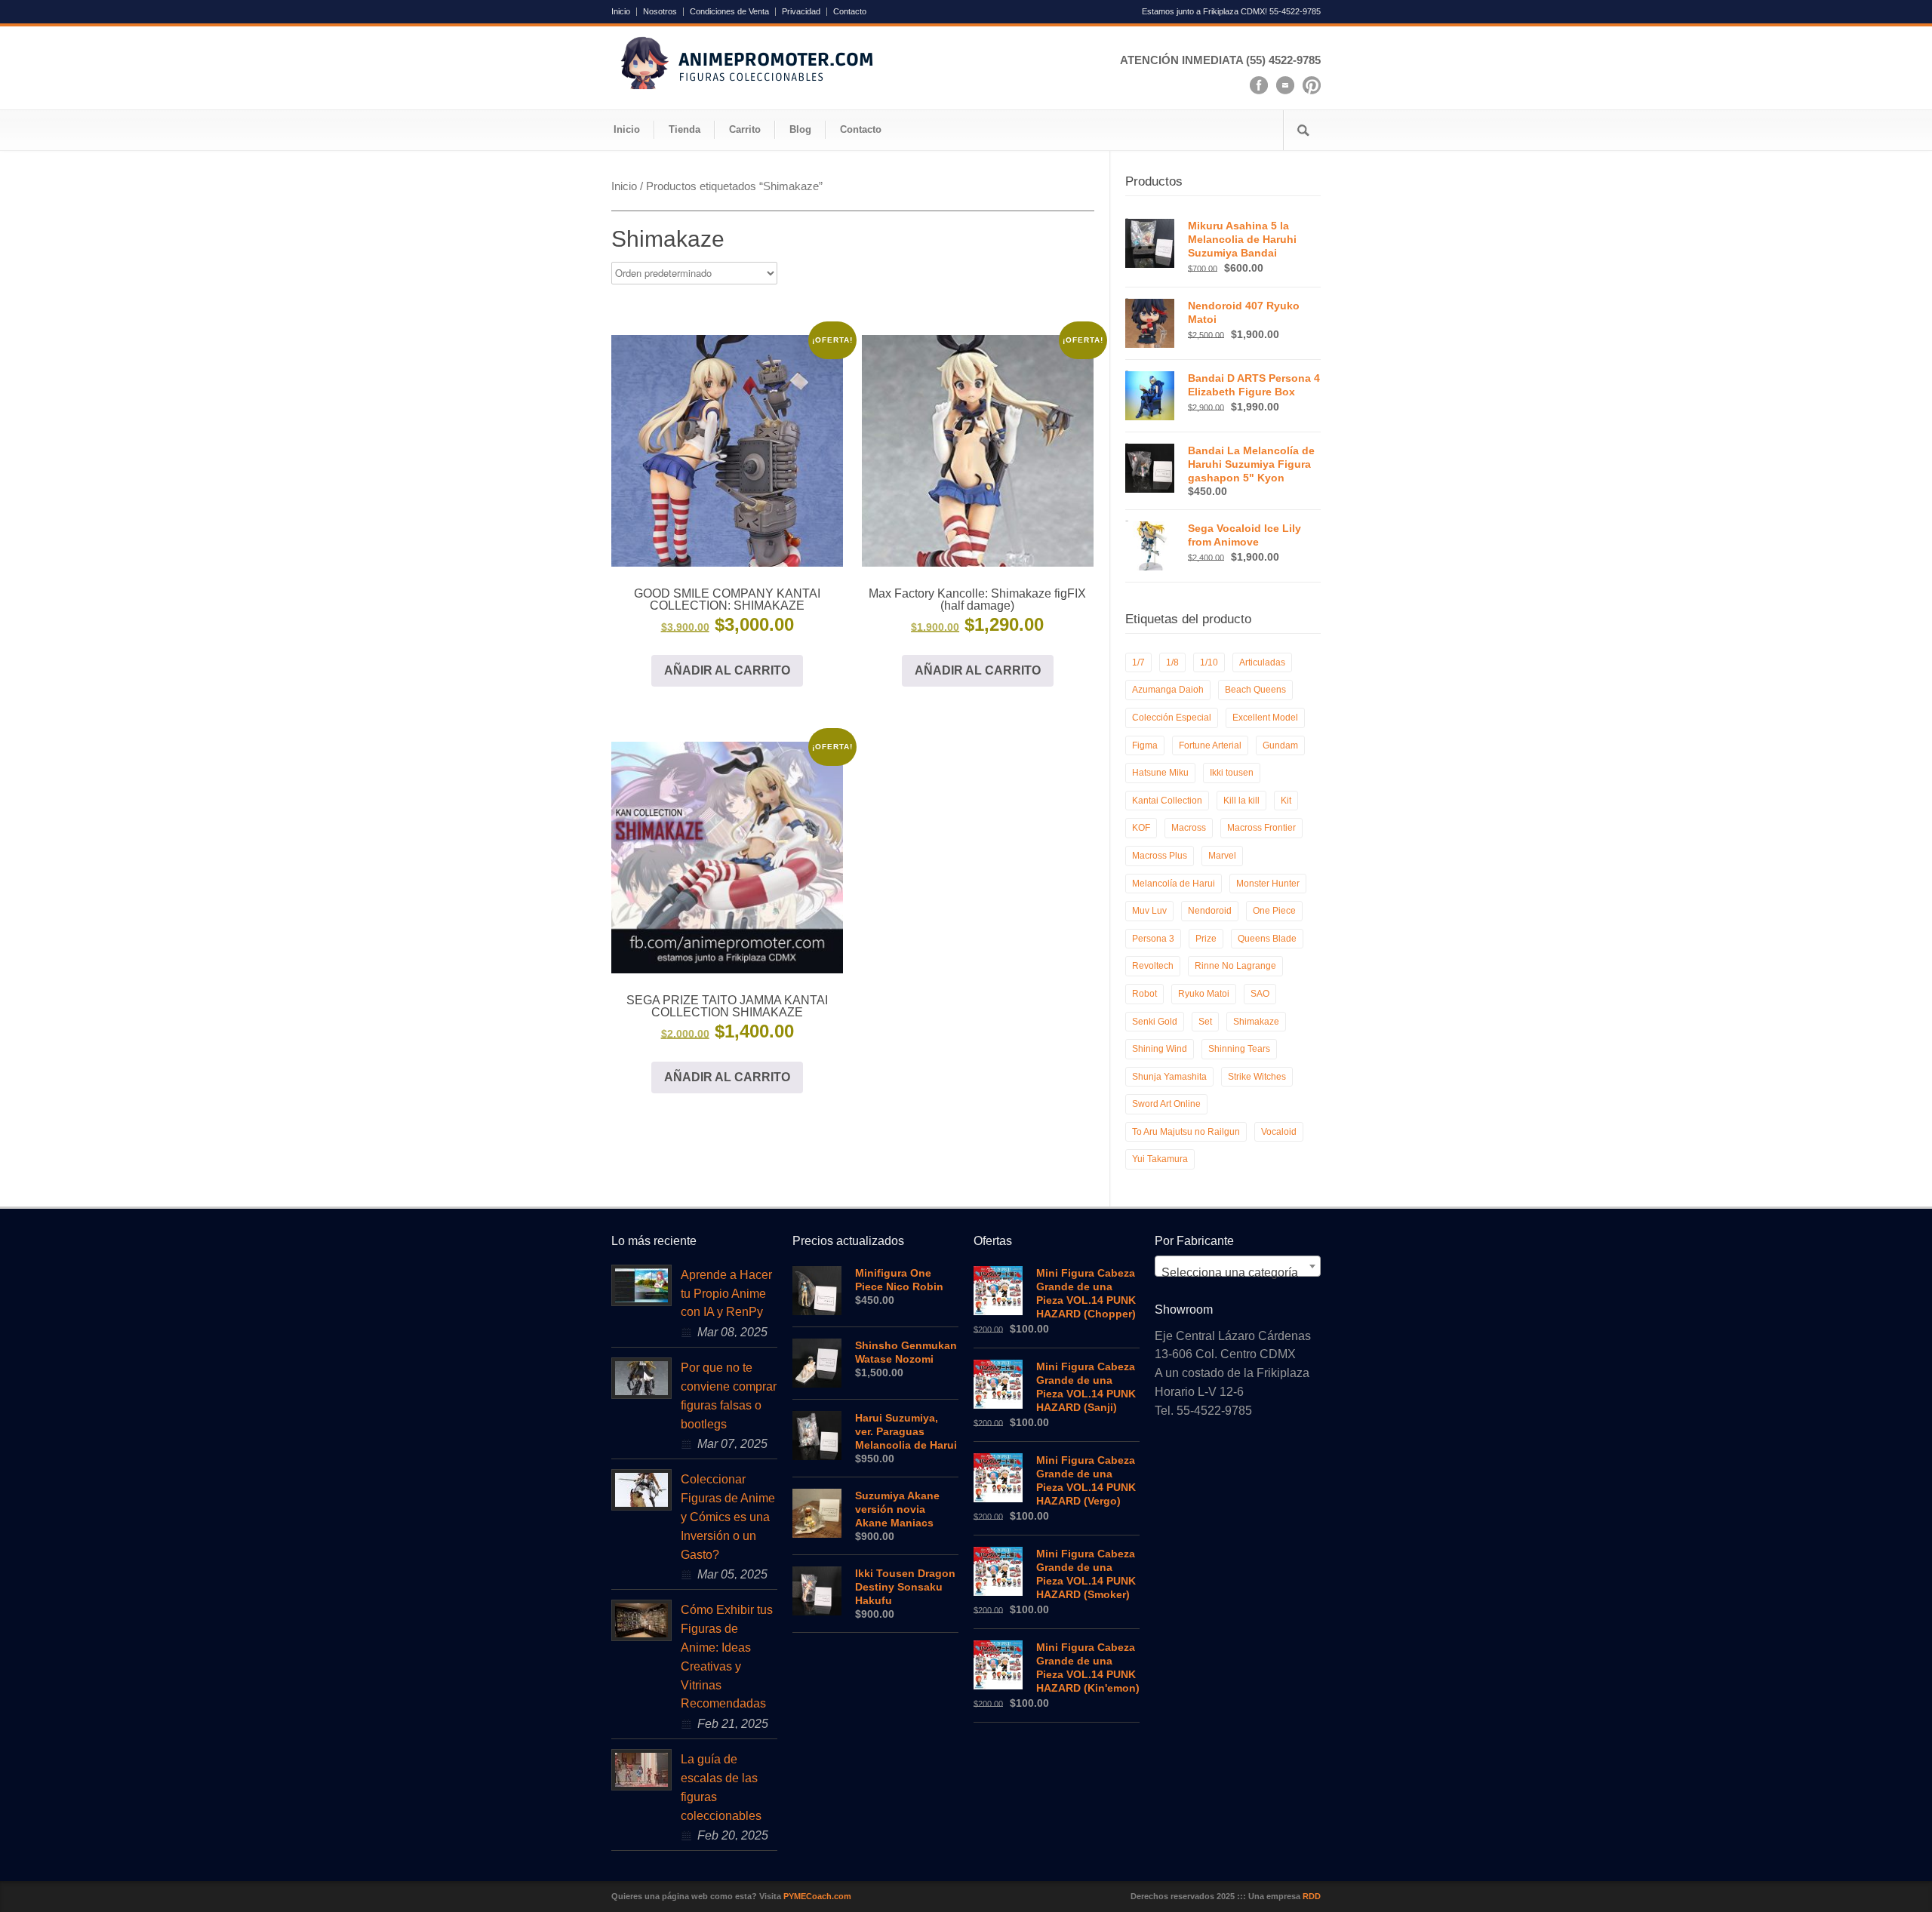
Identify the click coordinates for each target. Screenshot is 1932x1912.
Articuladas (1262, 662)
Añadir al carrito (727, 670)
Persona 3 (1153, 939)
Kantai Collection (1167, 801)
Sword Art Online (1166, 1104)
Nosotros (660, 12)
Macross (1189, 828)
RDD (1312, 1896)
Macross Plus (1160, 856)
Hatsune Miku (1160, 773)
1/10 (1209, 662)
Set (1205, 1022)
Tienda (685, 129)
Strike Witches (1257, 1077)
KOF (1141, 828)
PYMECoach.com (817, 1896)
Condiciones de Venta (729, 12)
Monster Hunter (1268, 884)
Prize (1206, 939)
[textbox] (1238, 1273)
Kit (1286, 801)
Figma (1145, 745)
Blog (800, 129)
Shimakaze (1256, 1022)
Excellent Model (1265, 718)
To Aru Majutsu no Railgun (1186, 1132)
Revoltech (1153, 966)
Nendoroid (1210, 911)
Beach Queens (1255, 690)
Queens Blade (1267, 939)
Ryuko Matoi (1204, 994)
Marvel (1222, 856)
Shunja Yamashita (1169, 1077)
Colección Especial (1172, 718)
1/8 (1172, 662)
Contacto (850, 12)
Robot (1144, 994)
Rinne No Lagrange (1235, 966)
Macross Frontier (1261, 828)
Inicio (621, 12)
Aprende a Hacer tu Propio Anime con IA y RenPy (726, 1294)
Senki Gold (1155, 1022)
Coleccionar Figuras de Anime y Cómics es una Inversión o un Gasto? (728, 1517)
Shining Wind (1160, 1049)
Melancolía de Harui (1174, 884)
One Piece (1274, 911)
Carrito (745, 129)
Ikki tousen (1232, 773)
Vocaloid (1279, 1132)
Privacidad (801, 12)
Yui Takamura (1160, 1159)
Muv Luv (1149, 911)
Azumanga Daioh (1168, 690)
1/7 (1138, 662)
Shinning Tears (1239, 1049)
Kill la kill (1241, 801)
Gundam (1280, 745)
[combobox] (1238, 1266)
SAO (1260, 994)
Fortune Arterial (1210, 745)
